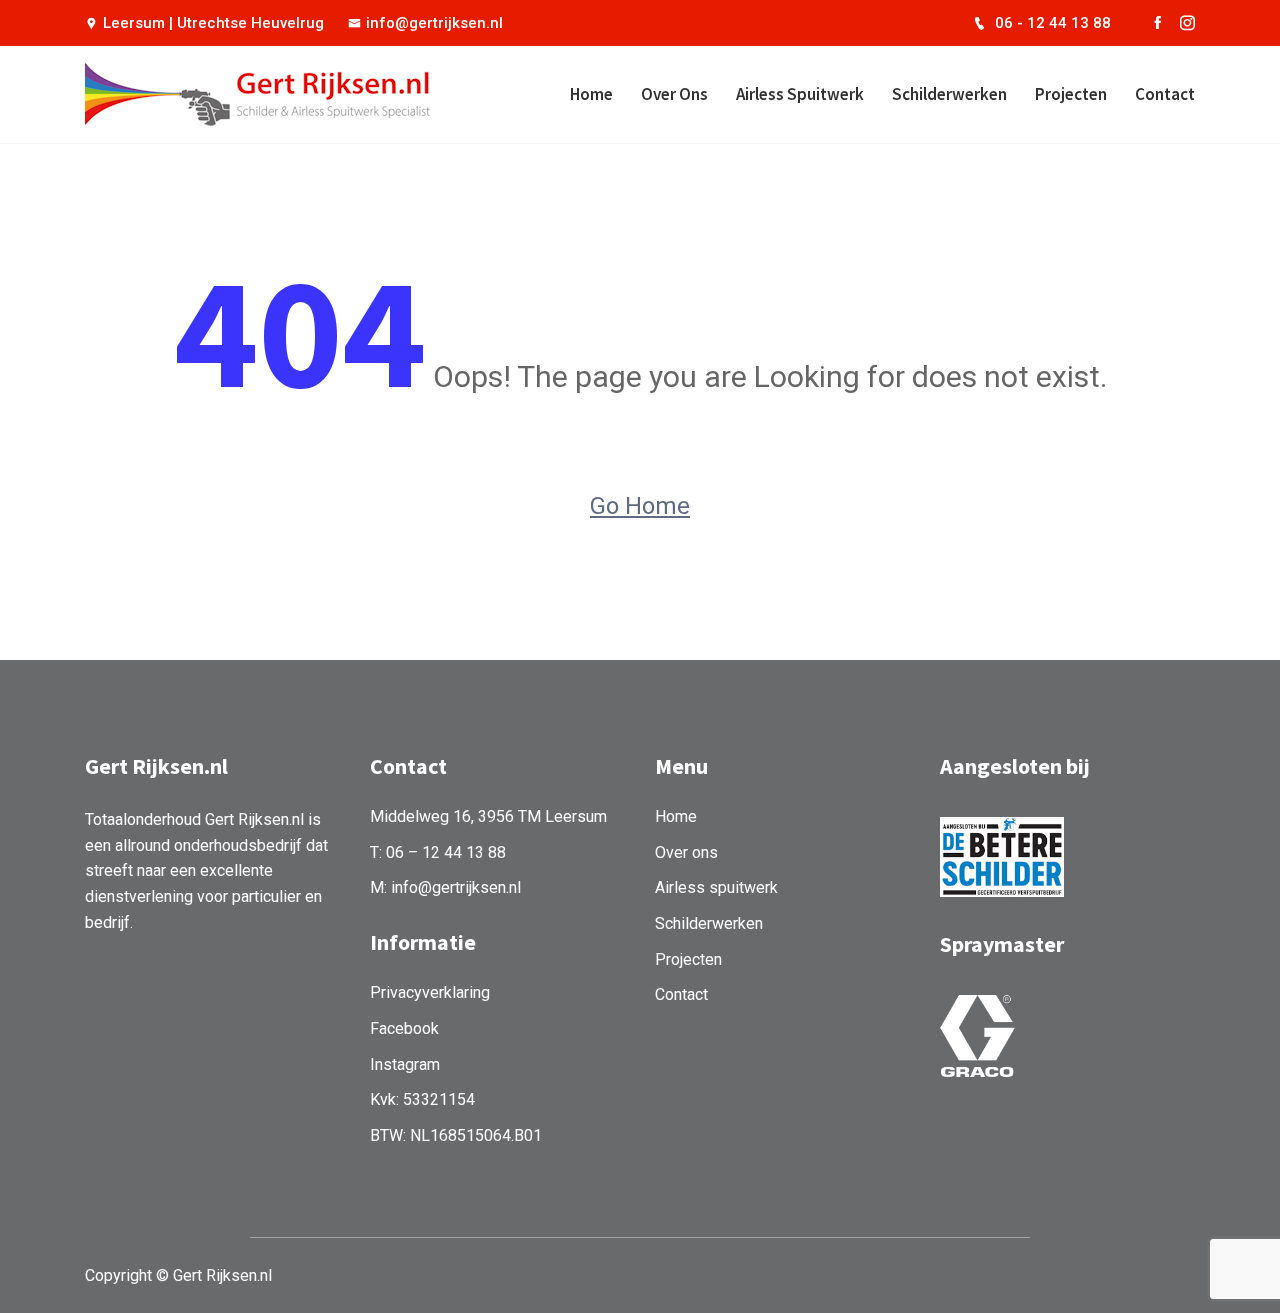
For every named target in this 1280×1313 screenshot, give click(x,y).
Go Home (640, 506)
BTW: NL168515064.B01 (456, 1135)
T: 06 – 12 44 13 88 (438, 852)
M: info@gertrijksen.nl (445, 887)
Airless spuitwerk (800, 94)
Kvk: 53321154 (422, 1099)
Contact (1165, 94)
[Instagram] (1187, 23)
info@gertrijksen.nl (434, 23)
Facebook (404, 1028)
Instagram (405, 1064)
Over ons (674, 94)
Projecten (1071, 94)
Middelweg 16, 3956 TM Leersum (488, 816)
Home (591, 94)
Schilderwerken (949, 94)
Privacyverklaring (430, 992)
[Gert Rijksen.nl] (212, 94)
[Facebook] (1157, 23)
